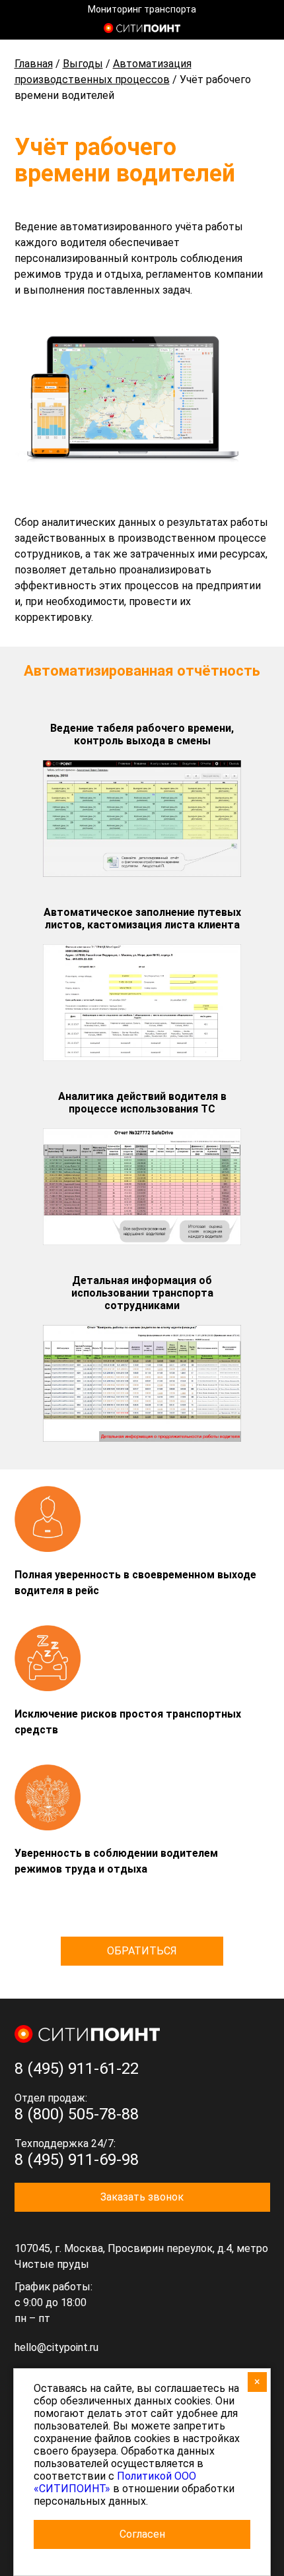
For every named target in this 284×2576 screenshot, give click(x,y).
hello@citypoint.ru (56, 2347)
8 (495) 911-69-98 (77, 2160)
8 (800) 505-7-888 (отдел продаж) (263, 30)
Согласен (142, 2534)
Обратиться (142, 1951)
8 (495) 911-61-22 (77, 2069)
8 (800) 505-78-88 (77, 2114)
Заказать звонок (142, 2197)
